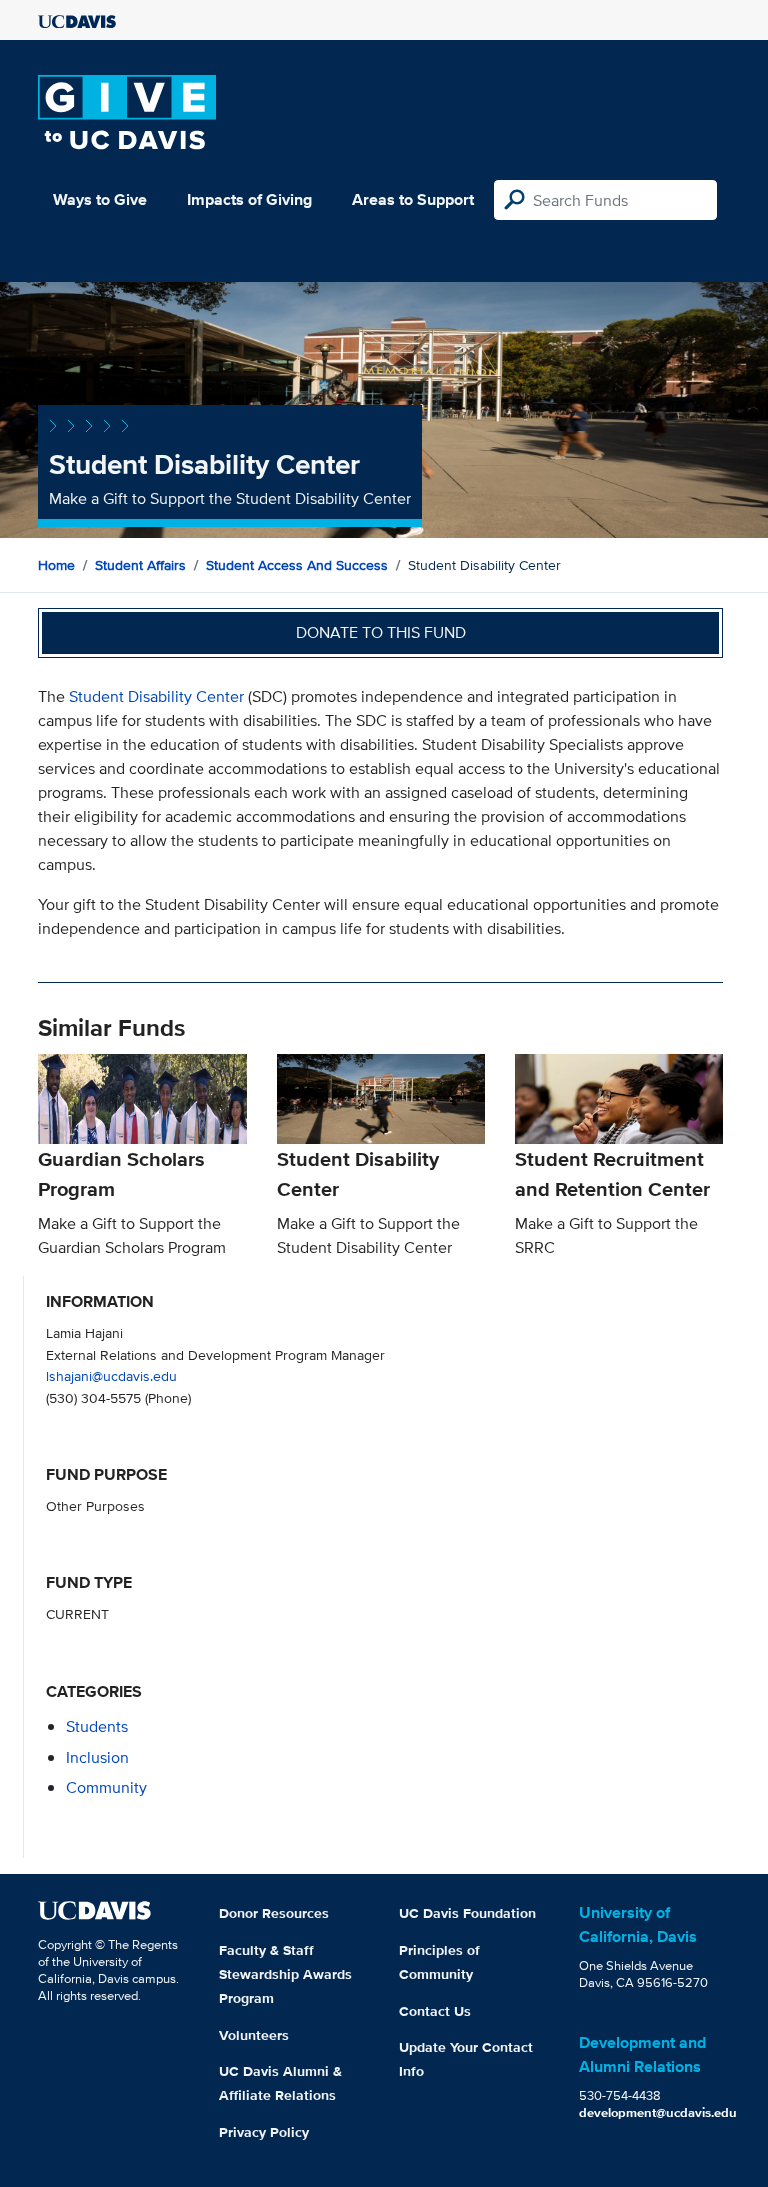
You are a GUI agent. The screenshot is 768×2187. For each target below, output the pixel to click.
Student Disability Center (156, 696)
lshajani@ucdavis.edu (111, 1375)
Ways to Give (100, 199)
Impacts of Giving (249, 199)
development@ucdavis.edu (658, 2112)
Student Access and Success (297, 565)
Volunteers (254, 2035)
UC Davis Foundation (467, 1913)
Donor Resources (274, 1913)
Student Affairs (140, 565)
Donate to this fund (381, 632)
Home (56, 565)
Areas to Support (413, 199)
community (106, 1787)
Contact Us (435, 2011)
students (97, 1726)
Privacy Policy (264, 2132)
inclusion (97, 1757)
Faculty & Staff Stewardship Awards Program (285, 1974)
